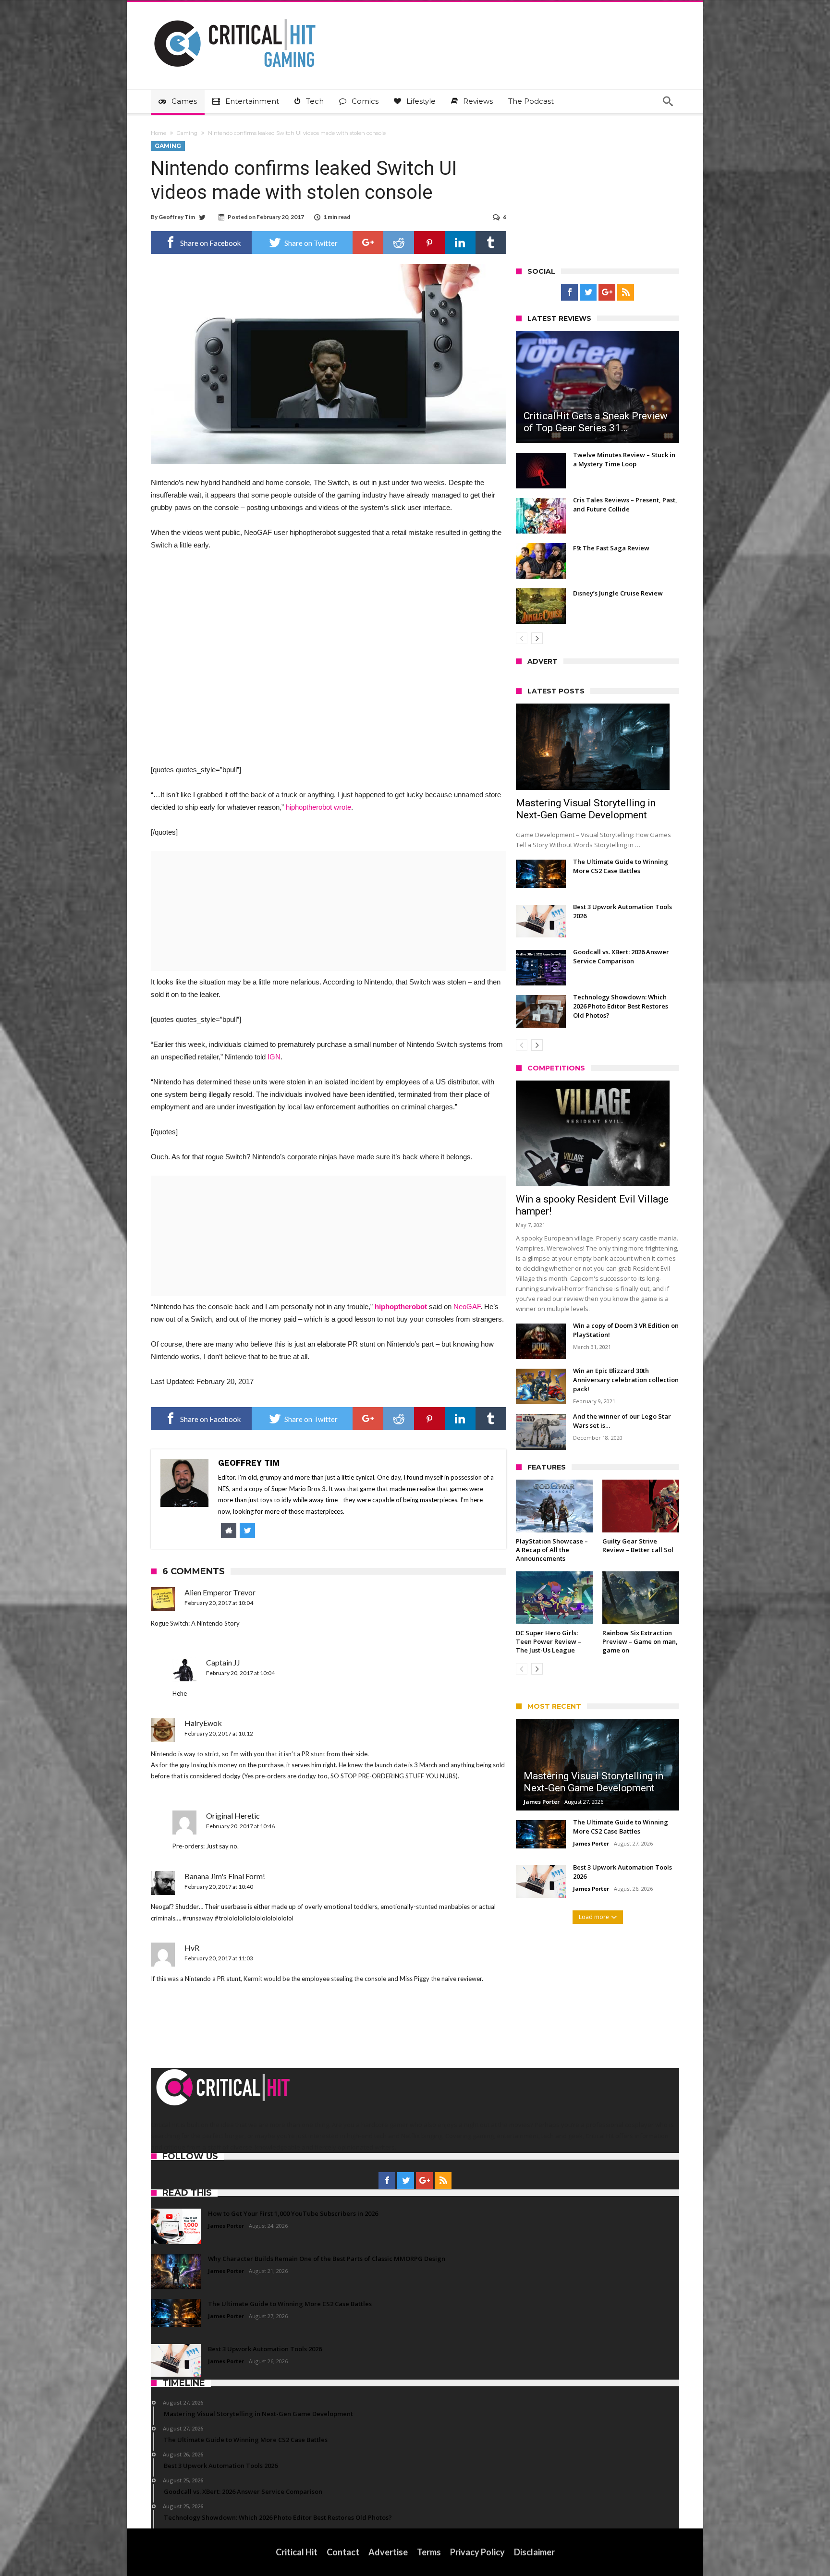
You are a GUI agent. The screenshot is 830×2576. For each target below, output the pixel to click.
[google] (368, 243)
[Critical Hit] (235, 16)
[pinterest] (429, 243)
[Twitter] (588, 292)
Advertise (388, 2552)
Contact (343, 2552)
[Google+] (607, 292)
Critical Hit (297, 2552)
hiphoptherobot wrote (318, 807)
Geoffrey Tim (177, 217)
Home (159, 133)
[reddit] (399, 243)
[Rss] (626, 292)
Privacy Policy (477, 2552)
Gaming (187, 133)
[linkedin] (460, 243)
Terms (429, 2552)
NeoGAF (467, 1306)
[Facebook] (569, 292)
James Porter (542, 1802)
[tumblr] (491, 243)
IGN (274, 1057)
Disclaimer (534, 2552)
